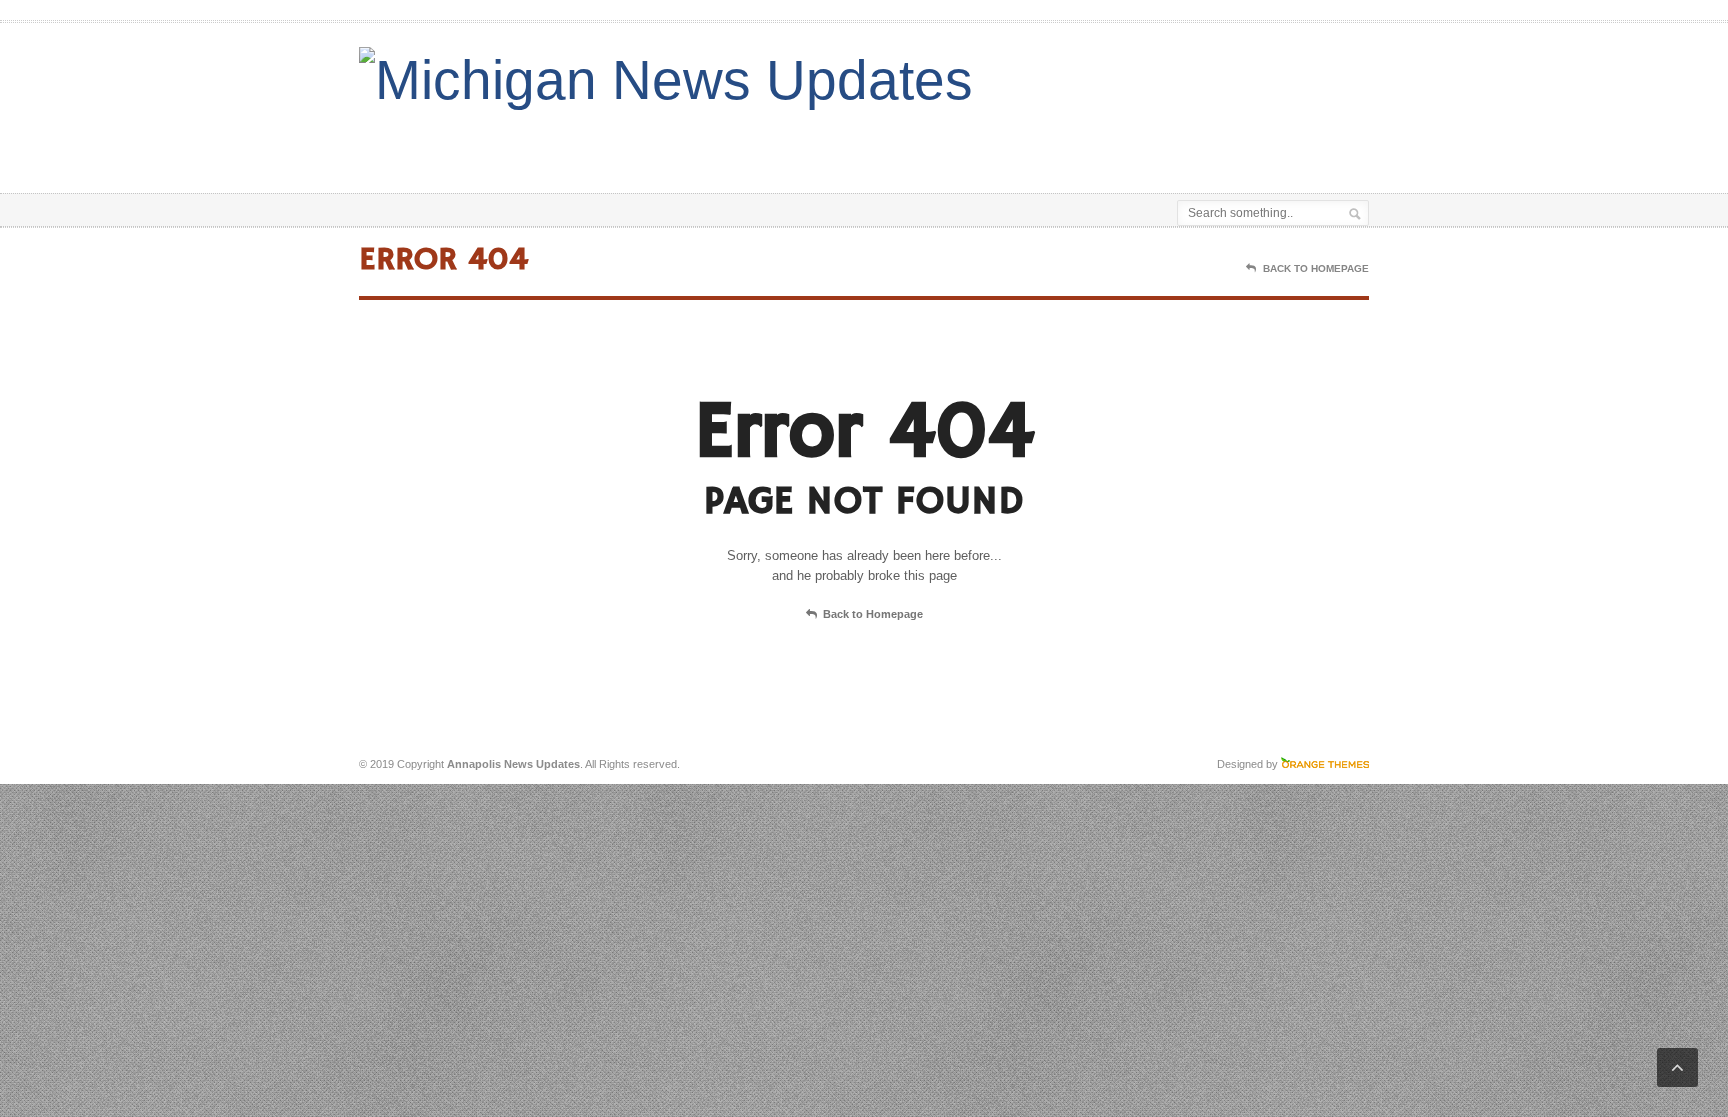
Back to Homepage (873, 614)
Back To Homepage (1316, 268)
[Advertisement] (1135, 143)
